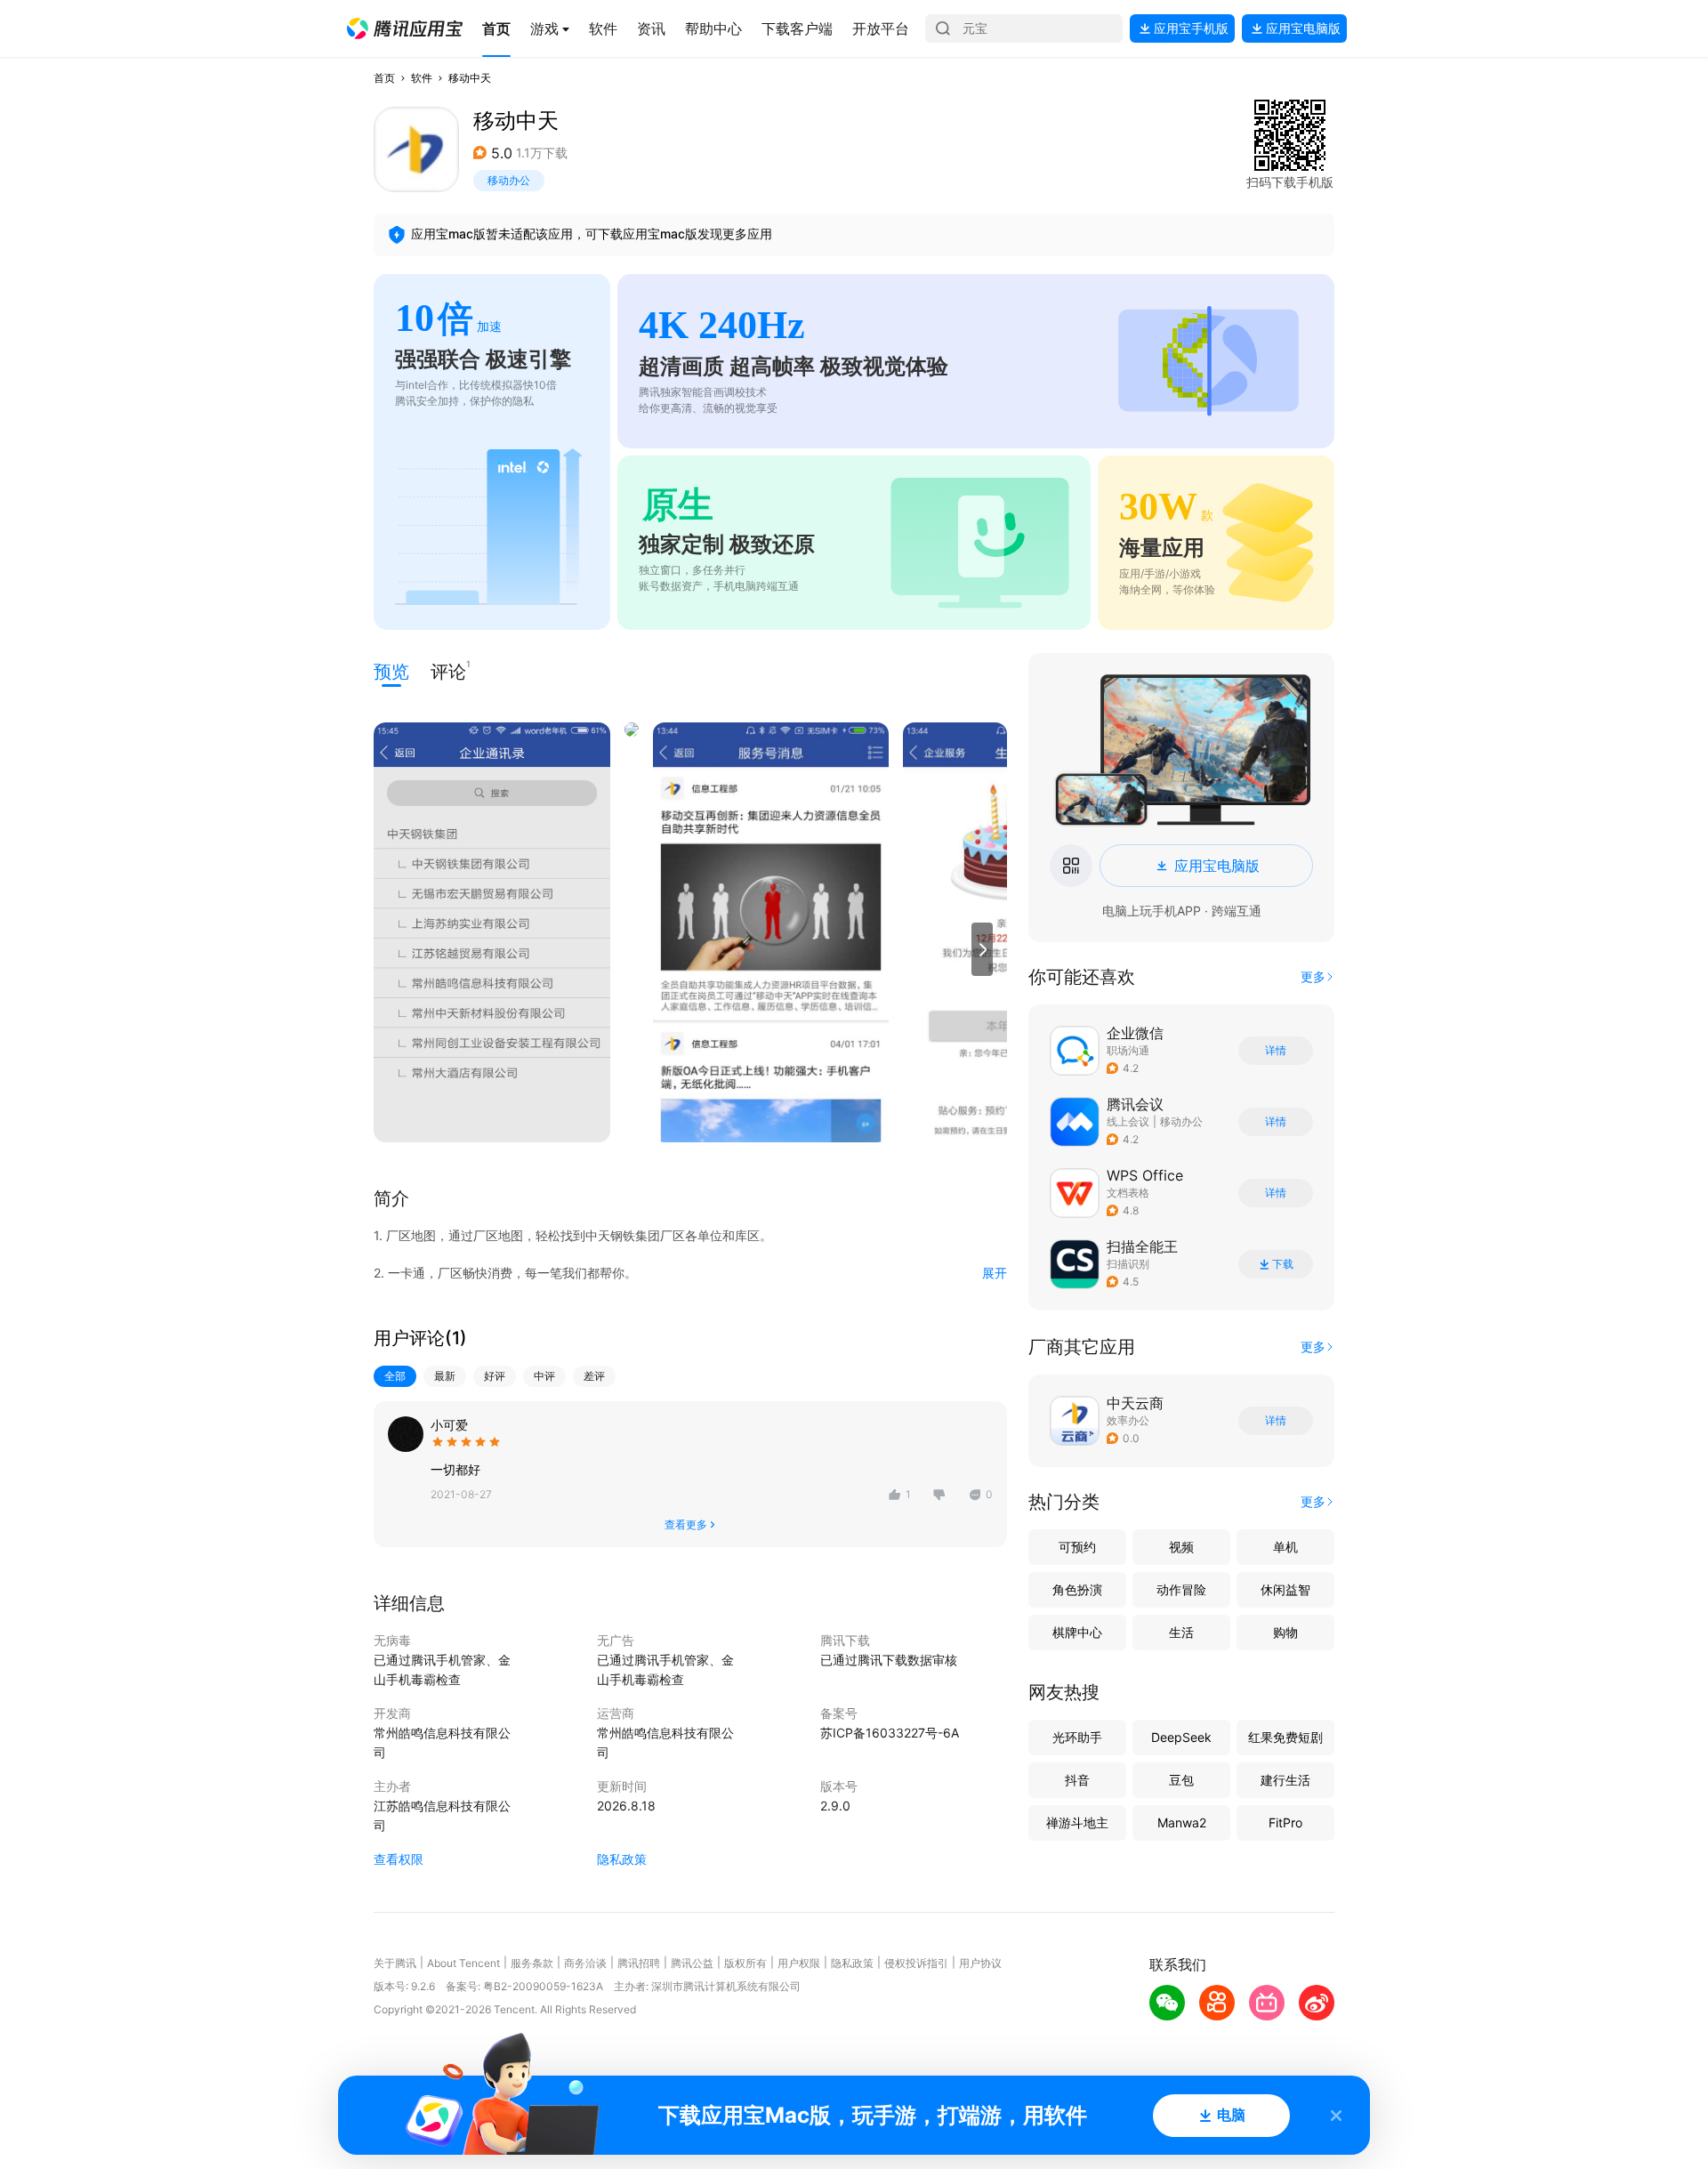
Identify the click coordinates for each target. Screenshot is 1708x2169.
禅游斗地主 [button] (1077, 1822)
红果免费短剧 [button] (1285, 1737)
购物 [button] (1285, 1632)
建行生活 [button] (1285, 1780)
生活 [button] (1181, 1632)
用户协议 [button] (980, 1963)
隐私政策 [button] (622, 1859)
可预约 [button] (1077, 1547)
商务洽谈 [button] (585, 1963)
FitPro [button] (1285, 1822)
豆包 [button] (1181, 1780)
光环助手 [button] (1077, 1737)
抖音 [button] (1077, 1780)
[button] (405, 28)
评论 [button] (448, 670)
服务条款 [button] (532, 1963)
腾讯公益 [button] (692, 1963)
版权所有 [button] (745, 1963)
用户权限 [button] (799, 1963)
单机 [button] (1285, 1547)
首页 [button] (384, 78)
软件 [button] (422, 78)
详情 (1276, 1051)
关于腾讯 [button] (395, 1963)
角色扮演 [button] (1077, 1589)
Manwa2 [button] (1182, 1822)
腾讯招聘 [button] (639, 1963)
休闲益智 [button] (1285, 1589)
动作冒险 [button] (1181, 1589)
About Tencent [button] (463, 1963)
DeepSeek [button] (1181, 1737)
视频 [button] (1181, 1547)
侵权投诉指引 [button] (916, 1963)
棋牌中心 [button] (1077, 1632)
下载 (1283, 1264)
